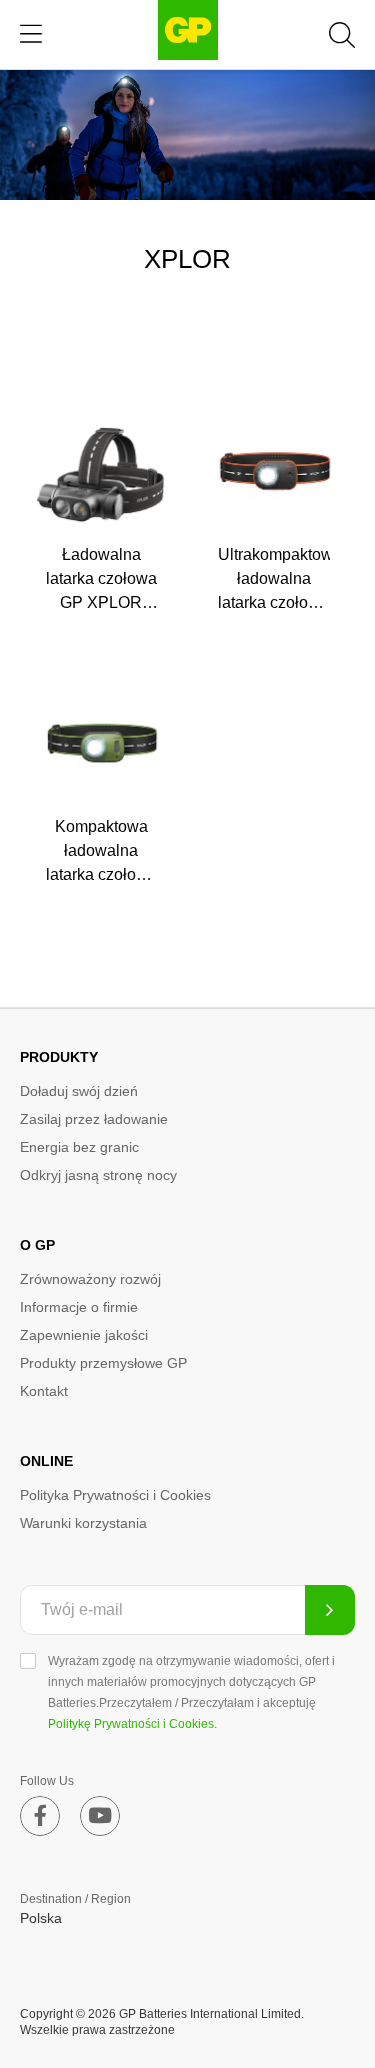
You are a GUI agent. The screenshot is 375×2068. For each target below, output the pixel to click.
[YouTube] (100, 1816)
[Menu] (31, 34)
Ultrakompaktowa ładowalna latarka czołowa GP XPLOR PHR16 (280, 602)
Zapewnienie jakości (84, 1335)
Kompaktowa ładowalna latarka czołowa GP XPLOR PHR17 (101, 874)
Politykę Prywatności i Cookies (131, 1724)
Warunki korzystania (83, 1523)
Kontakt (44, 1391)
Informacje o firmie (79, 1307)
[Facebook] (40, 1816)
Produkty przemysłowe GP (103, 1363)
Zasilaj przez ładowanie (94, 1119)
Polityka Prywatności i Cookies (115, 1495)
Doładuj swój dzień (79, 1091)
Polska (41, 1918)
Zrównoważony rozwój (90, 1279)
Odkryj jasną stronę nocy (98, 1175)
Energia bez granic (79, 1147)
